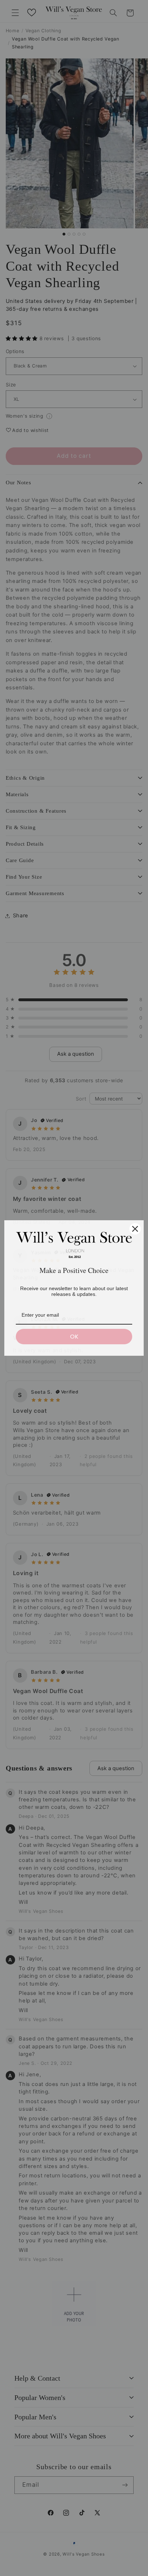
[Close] (135, 1229)
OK (74, 1337)
